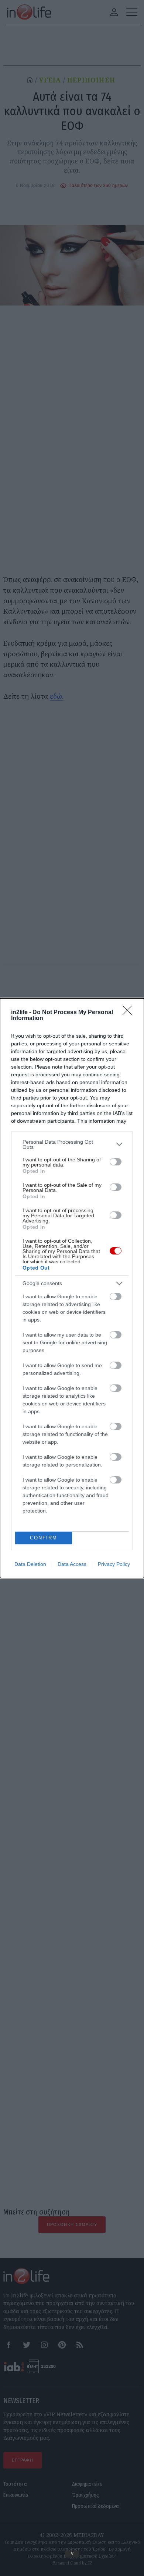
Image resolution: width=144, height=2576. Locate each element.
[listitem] (72, 1144)
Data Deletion (30, 1564)
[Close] (130, 1013)
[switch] (116, 1162)
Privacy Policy (114, 1564)
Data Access (72, 1564)
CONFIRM (44, 1538)
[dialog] (72, 1288)
